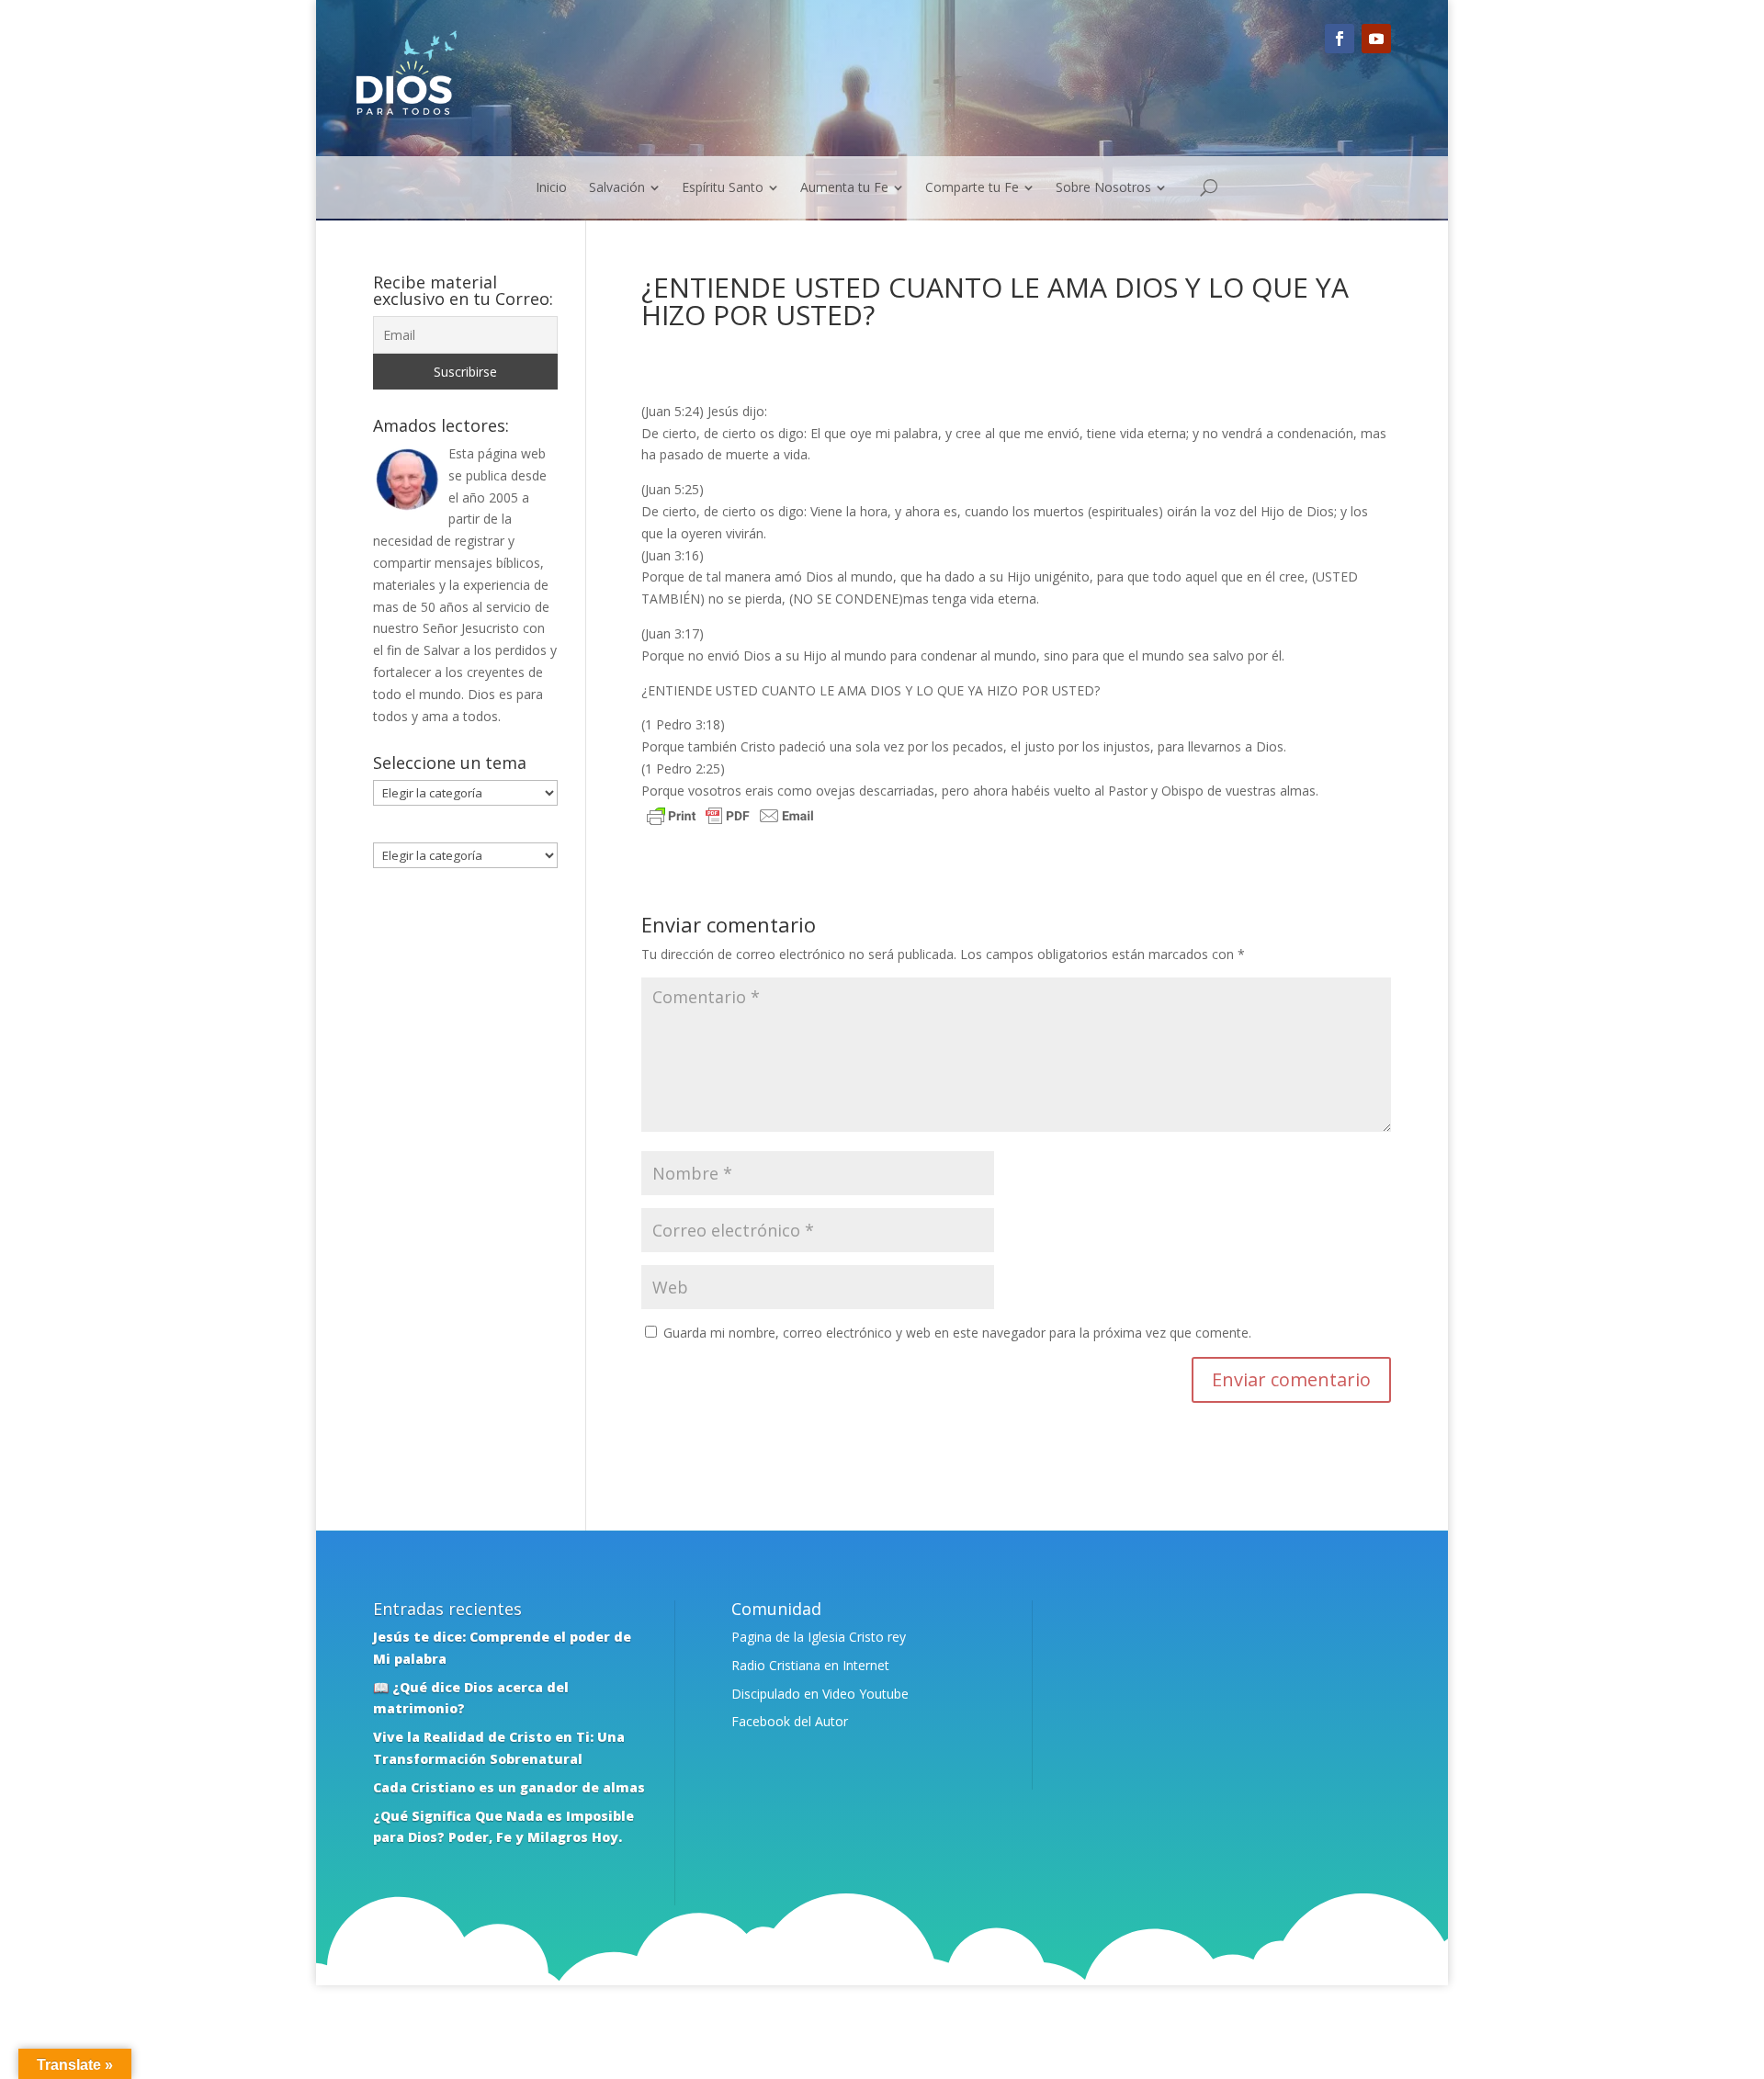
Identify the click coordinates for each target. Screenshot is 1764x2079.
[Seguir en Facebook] (1340, 39)
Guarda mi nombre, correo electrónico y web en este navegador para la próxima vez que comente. (957, 1333)
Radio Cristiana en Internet (810, 1665)
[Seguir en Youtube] (1376, 39)
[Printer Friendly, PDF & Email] (730, 818)
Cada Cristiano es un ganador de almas (509, 1787)
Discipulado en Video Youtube (820, 1694)
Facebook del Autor (790, 1721)
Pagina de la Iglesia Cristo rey (819, 1637)
